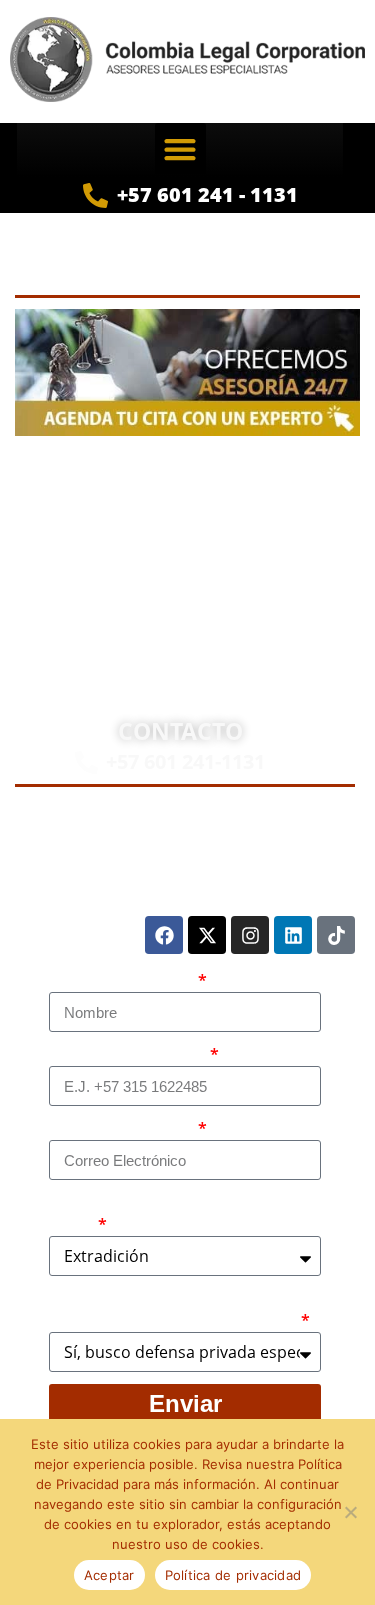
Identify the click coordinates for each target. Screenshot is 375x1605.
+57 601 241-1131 (185, 761)
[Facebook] (164, 935)
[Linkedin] (293, 935)
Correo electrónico (122, 1129)
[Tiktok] (336, 935)
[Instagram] (250, 935)
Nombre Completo (122, 981)
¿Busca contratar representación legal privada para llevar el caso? (173, 1310)
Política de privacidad (233, 1575)
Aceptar (109, 1575)
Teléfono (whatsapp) (128, 1055)
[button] (180, 148)
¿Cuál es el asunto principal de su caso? (174, 1214)
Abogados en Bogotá (275, 483)
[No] (350, 1512)
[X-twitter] (207, 935)
